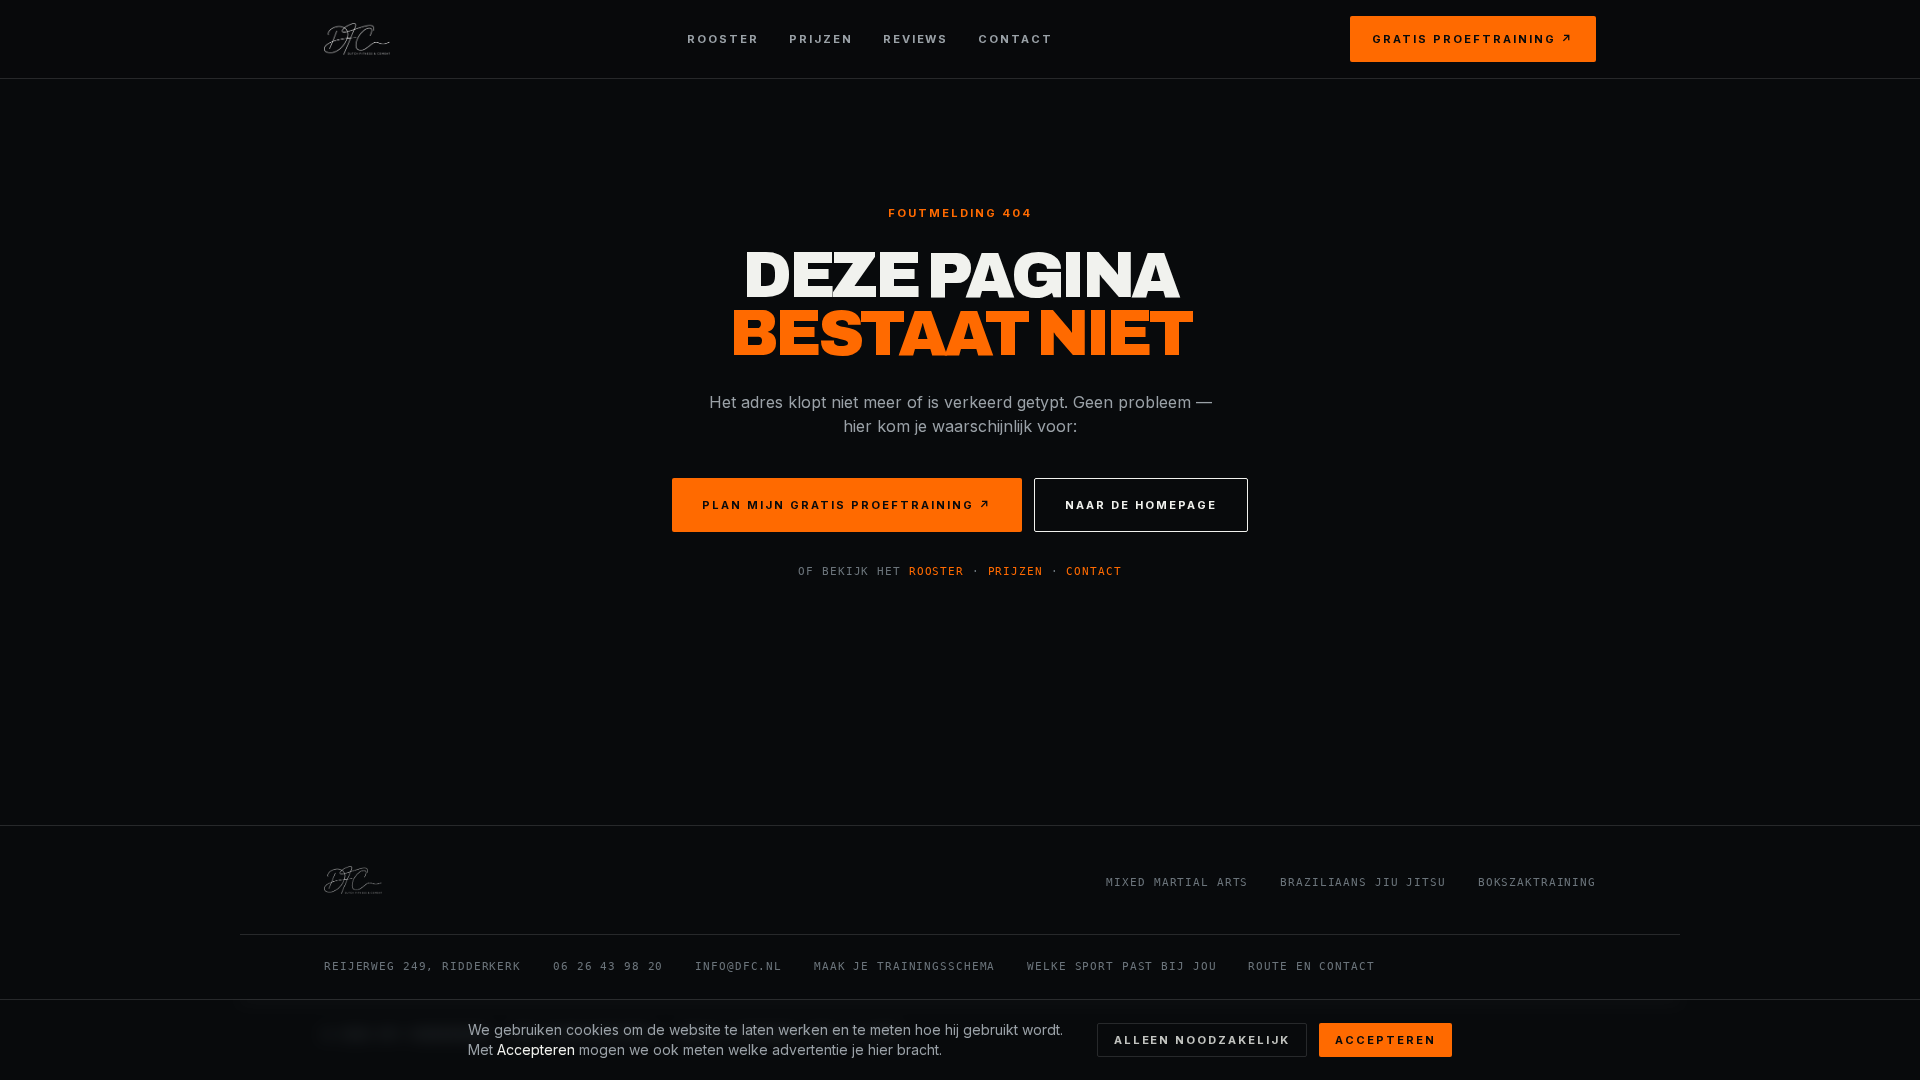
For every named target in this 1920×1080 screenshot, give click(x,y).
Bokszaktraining (1537, 882)
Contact (1015, 39)
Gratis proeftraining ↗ (1473, 39)
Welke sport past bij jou (1121, 966)
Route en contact (1311, 966)
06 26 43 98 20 (608, 966)
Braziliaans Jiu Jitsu (1362, 882)
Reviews (916, 39)
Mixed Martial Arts (1177, 882)
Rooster (723, 39)
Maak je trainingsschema (904, 966)
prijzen (1015, 571)
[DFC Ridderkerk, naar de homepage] (357, 39)
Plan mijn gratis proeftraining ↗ (846, 505)
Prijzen (821, 39)
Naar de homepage (1141, 505)
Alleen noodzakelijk (1202, 1040)
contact (1093, 571)
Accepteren (1385, 1040)
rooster (936, 571)
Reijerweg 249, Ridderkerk (422, 966)
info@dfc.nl (738, 966)
